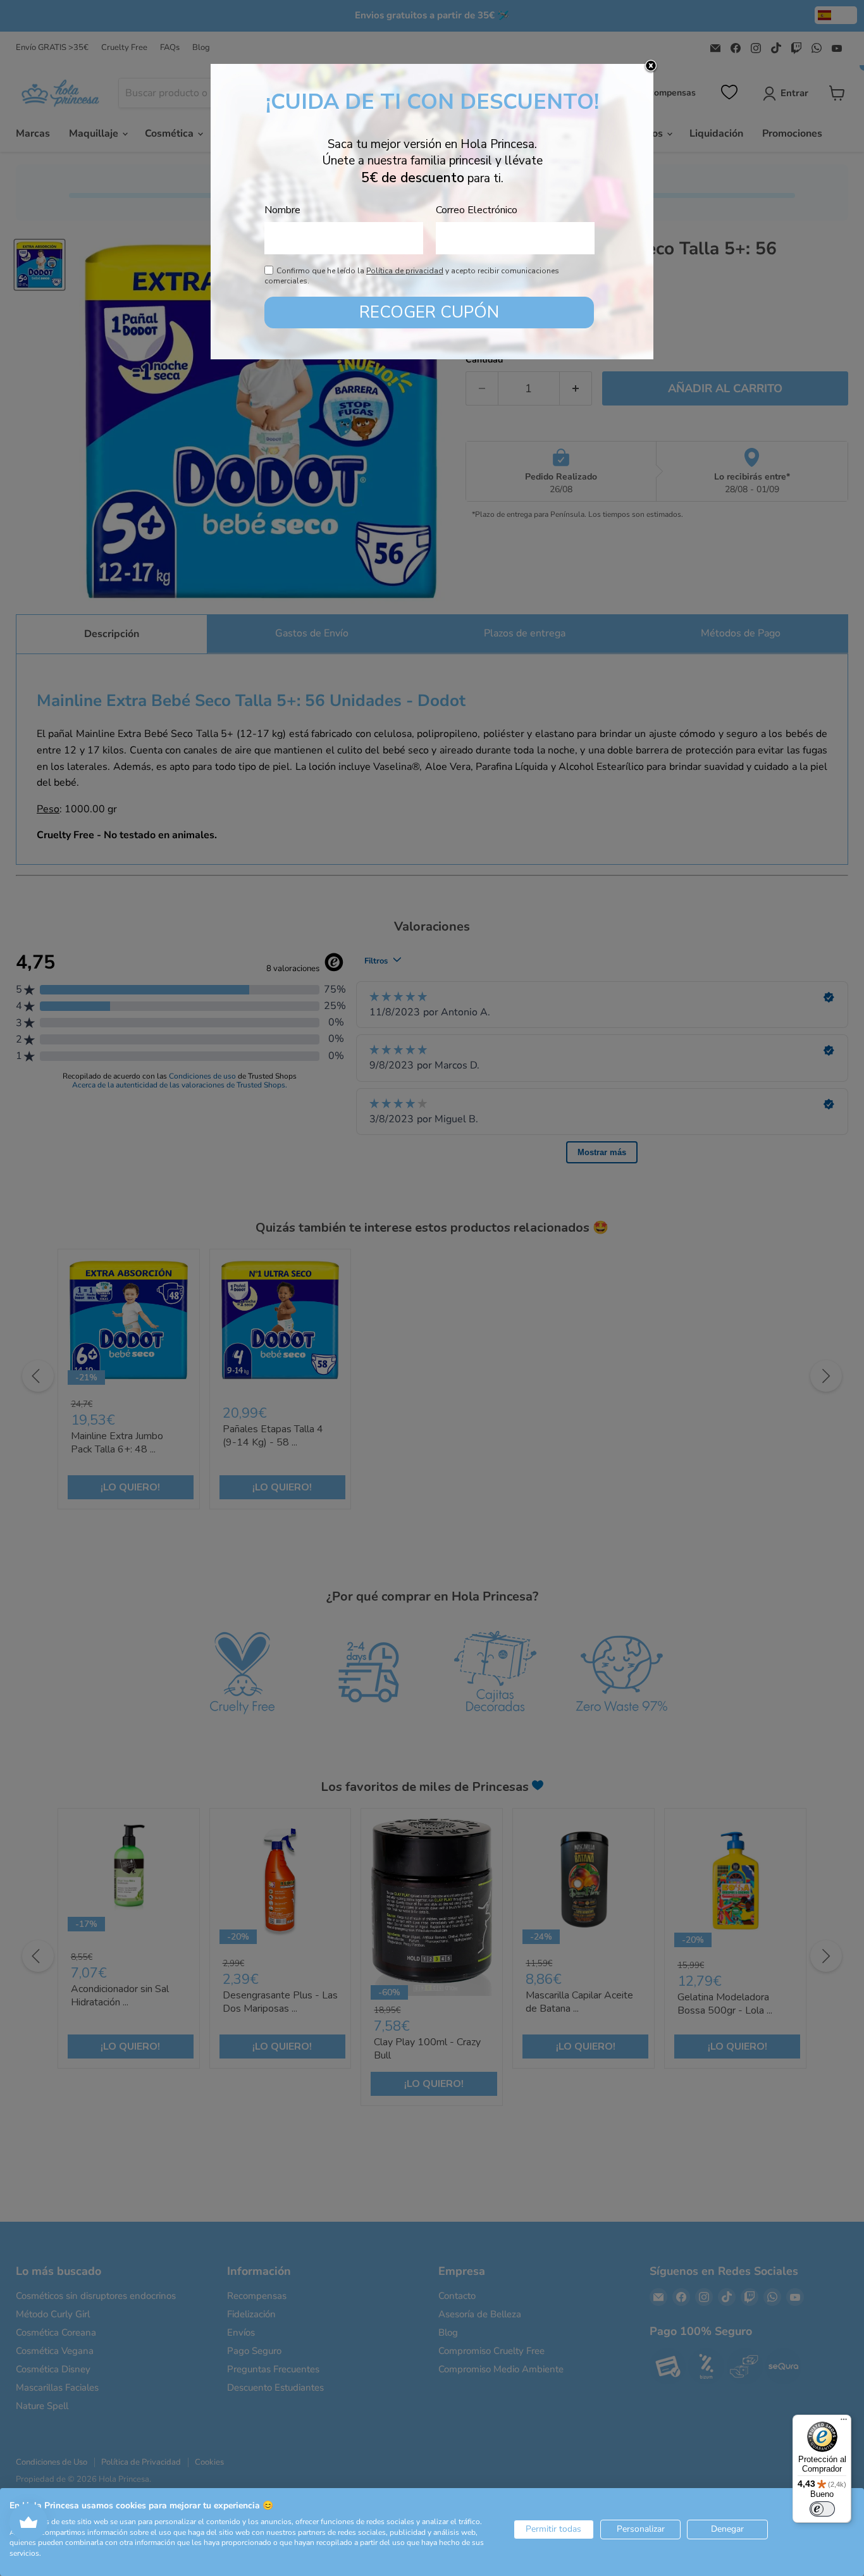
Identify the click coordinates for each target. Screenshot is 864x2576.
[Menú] (844, 2422)
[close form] (651, 66)
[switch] (822, 2509)
